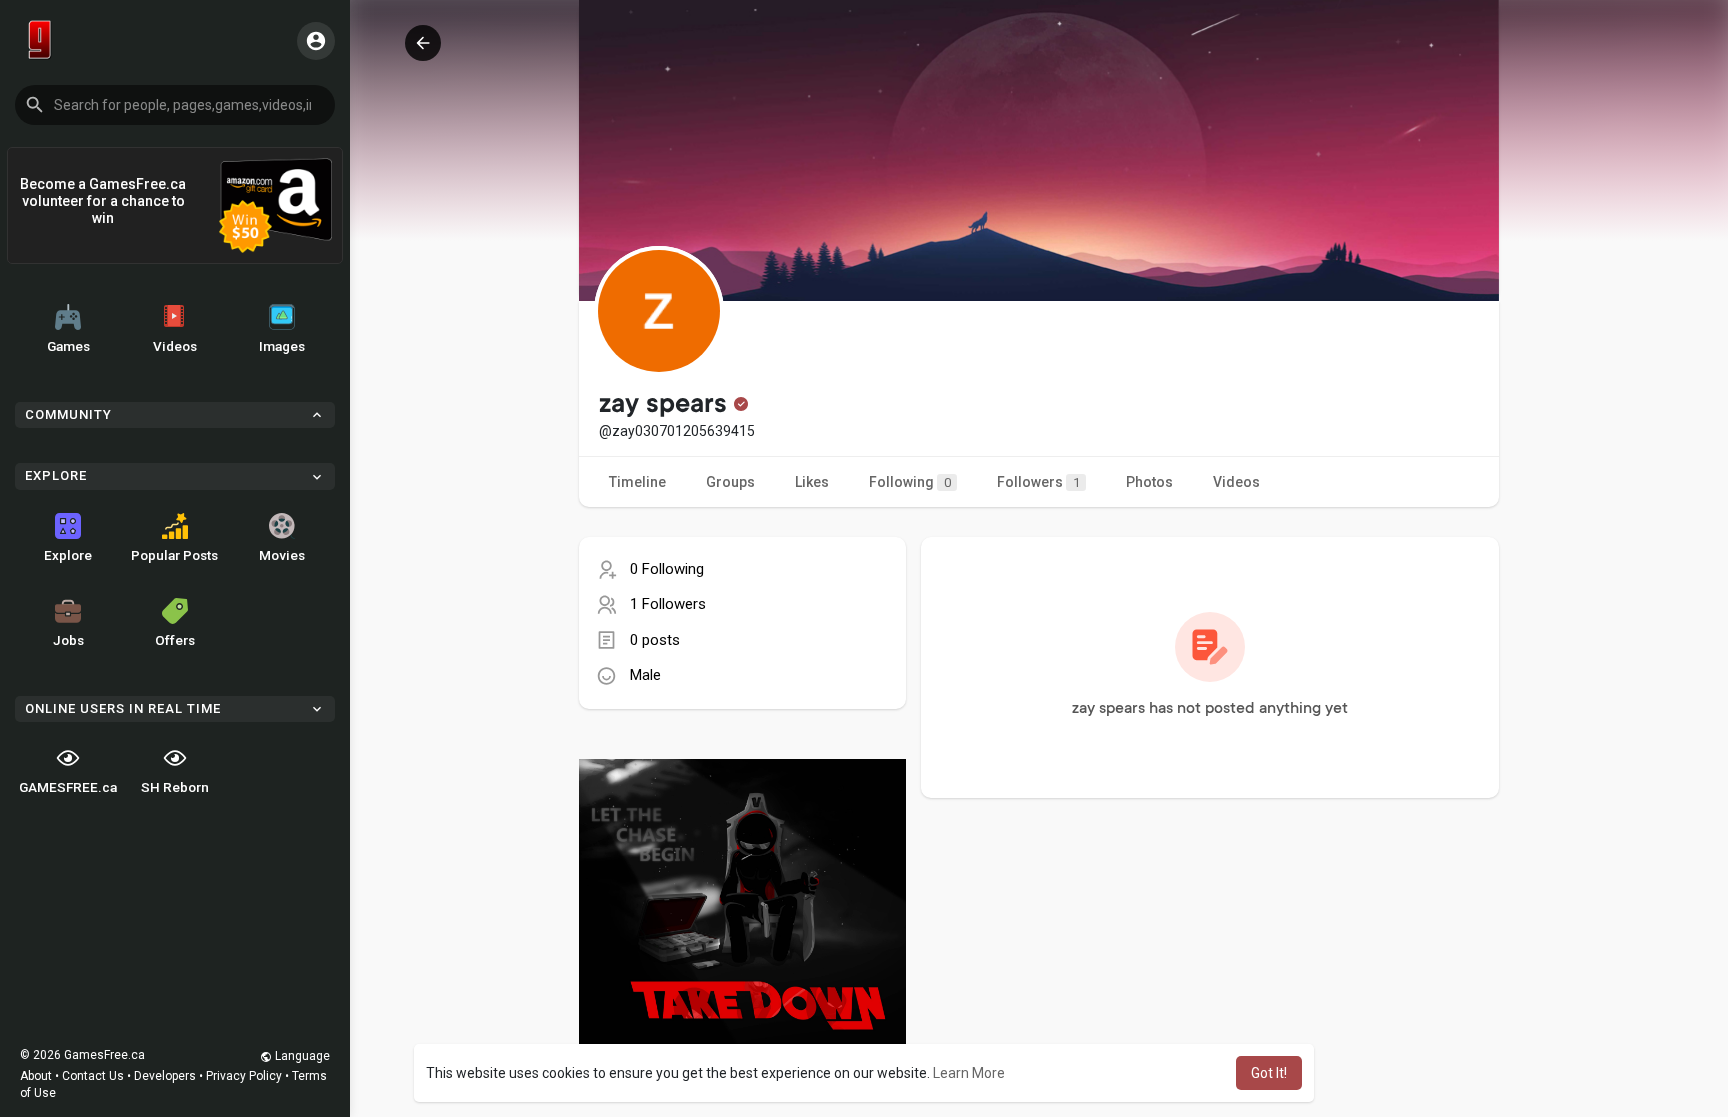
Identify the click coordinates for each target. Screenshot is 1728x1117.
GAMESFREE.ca (68, 787)
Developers (165, 1076)
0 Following (667, 569)
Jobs (68, 640)
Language (301, 1056)
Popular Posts (174, 555)
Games (68, 346)
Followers (1038, 482)
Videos (175, 346)
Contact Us (93, 1076)
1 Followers (668, 604)
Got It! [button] (1269, 1073)
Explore (68, 555)
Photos (1149, 482)
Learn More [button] (969, 1073)
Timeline (637, 482)
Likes (812, 482)
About (36, 1076)
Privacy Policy (244, 1076)
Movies (282, 555)
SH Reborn (175, 787)
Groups (730, 482)
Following (910, 482)
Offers (175, 640)
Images (282, 346)
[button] (175, 105)
